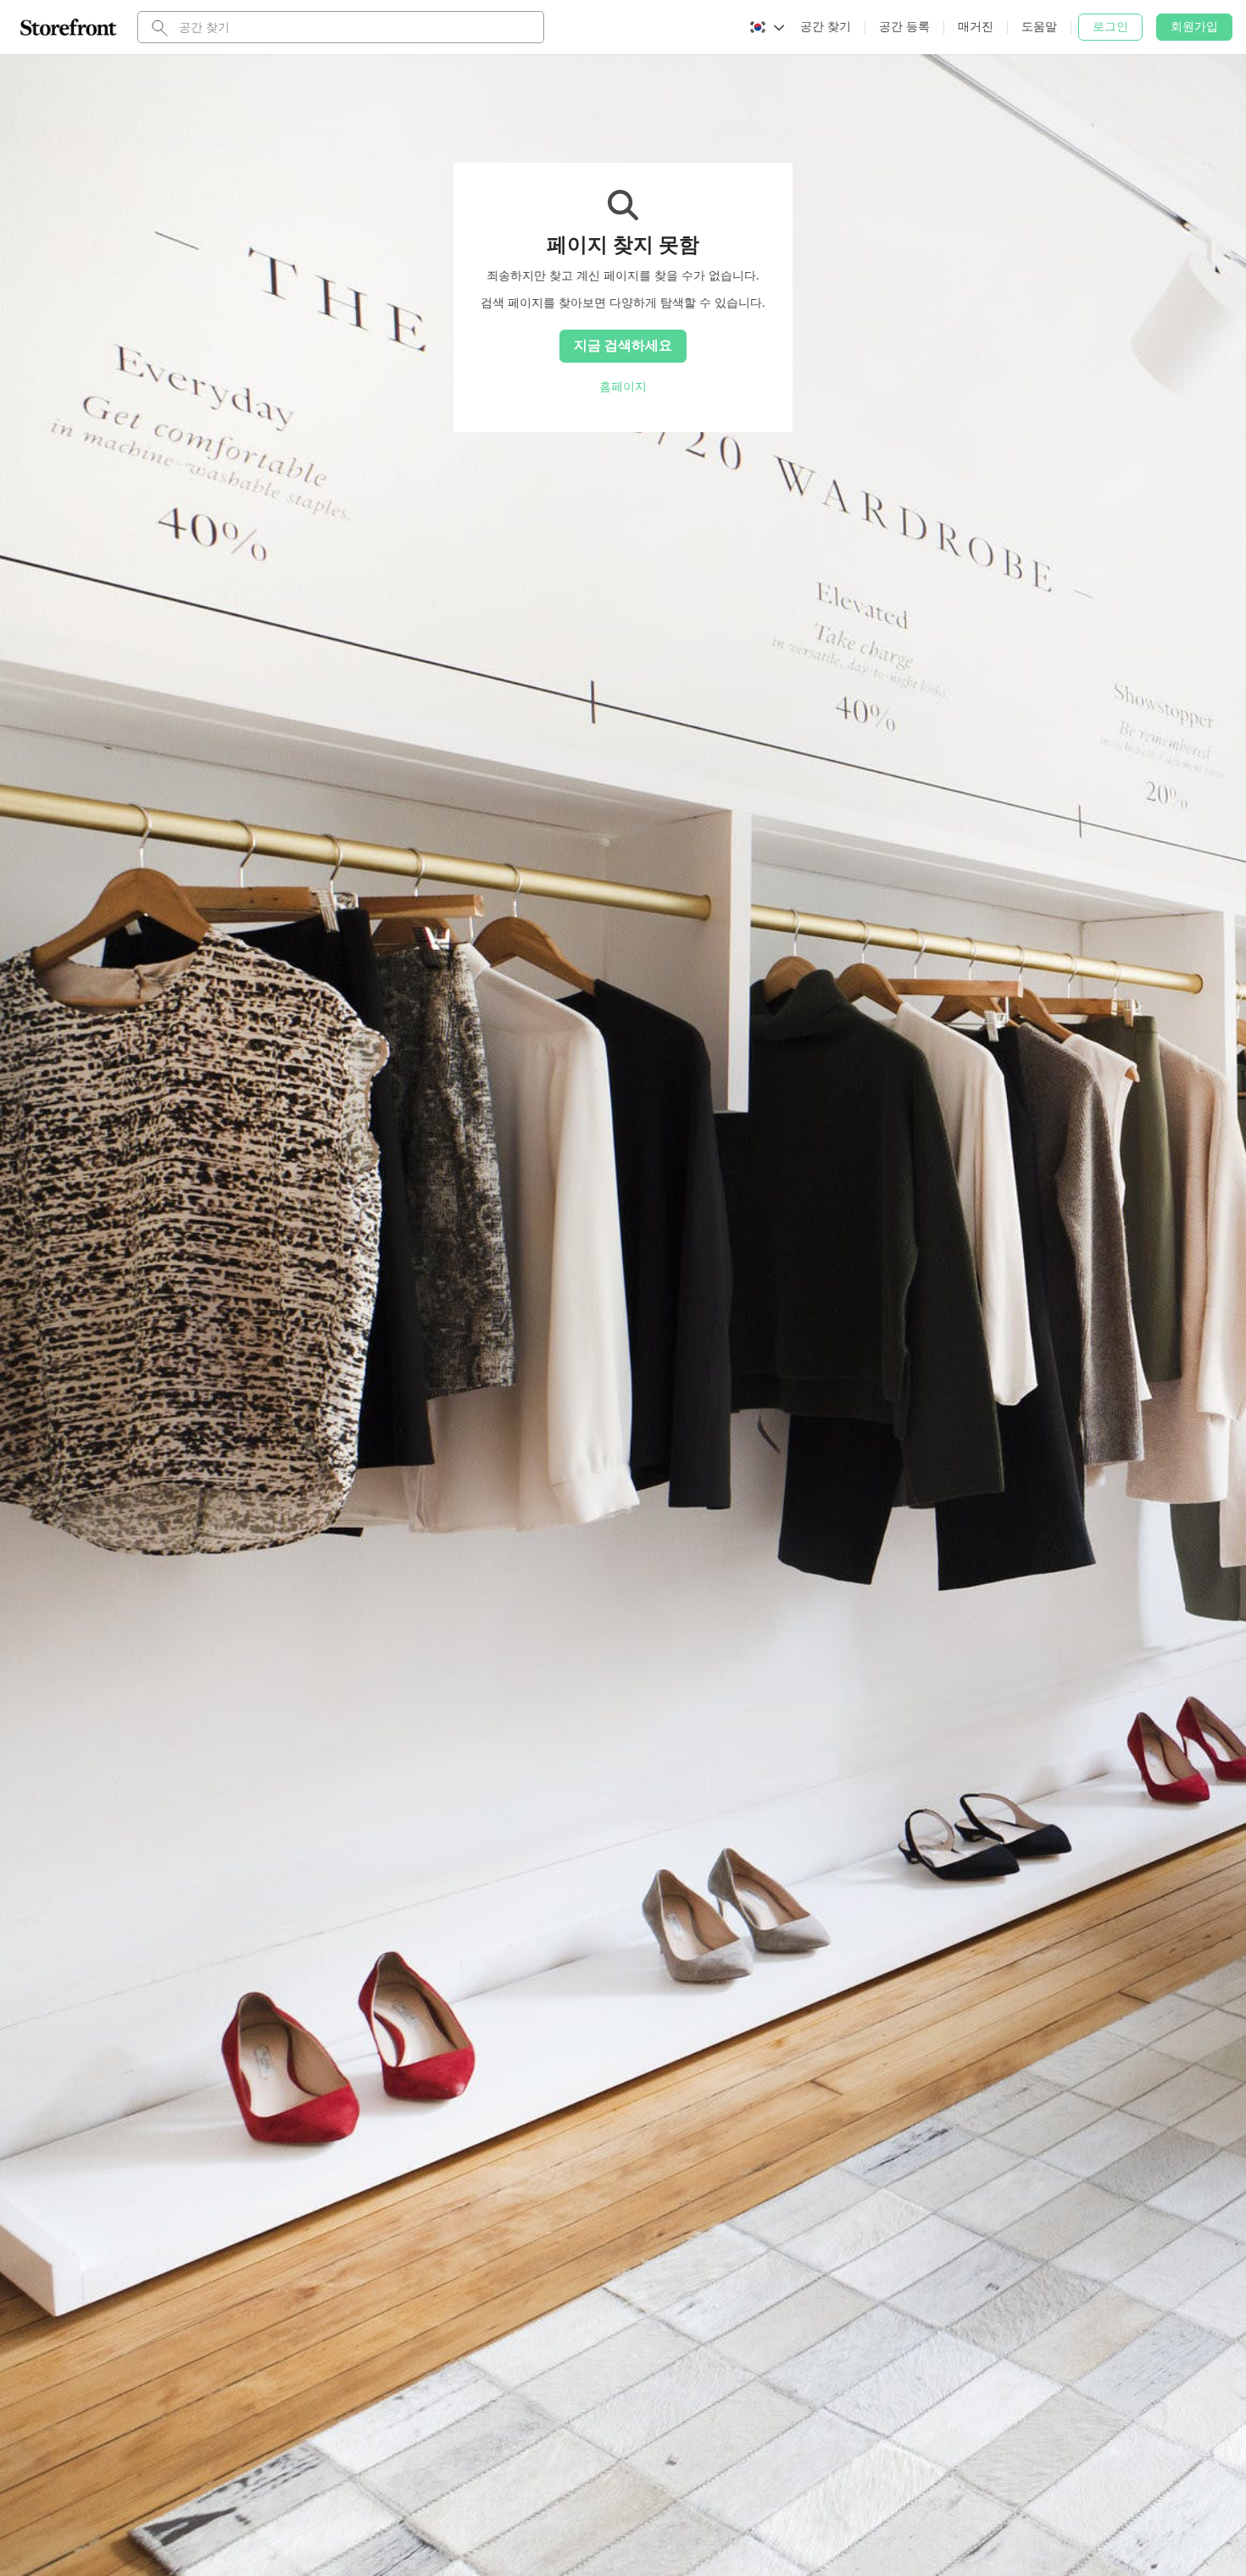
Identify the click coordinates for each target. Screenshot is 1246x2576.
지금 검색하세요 (623, 345)
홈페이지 (623, 386)
